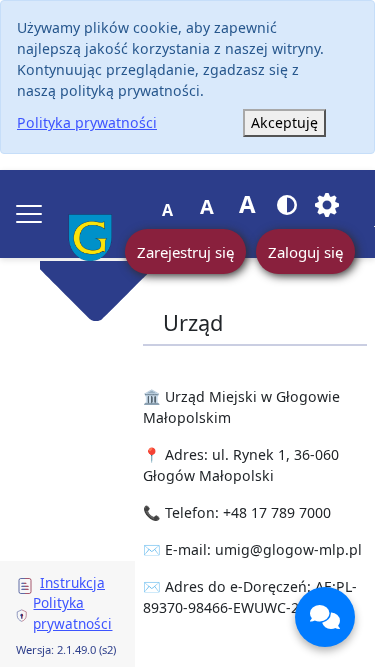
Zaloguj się (305, 252)
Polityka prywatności (87, 122)
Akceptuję (284, 122)
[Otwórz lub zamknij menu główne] (29, 214)
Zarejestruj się (185, 252)
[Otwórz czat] (325, 617)
